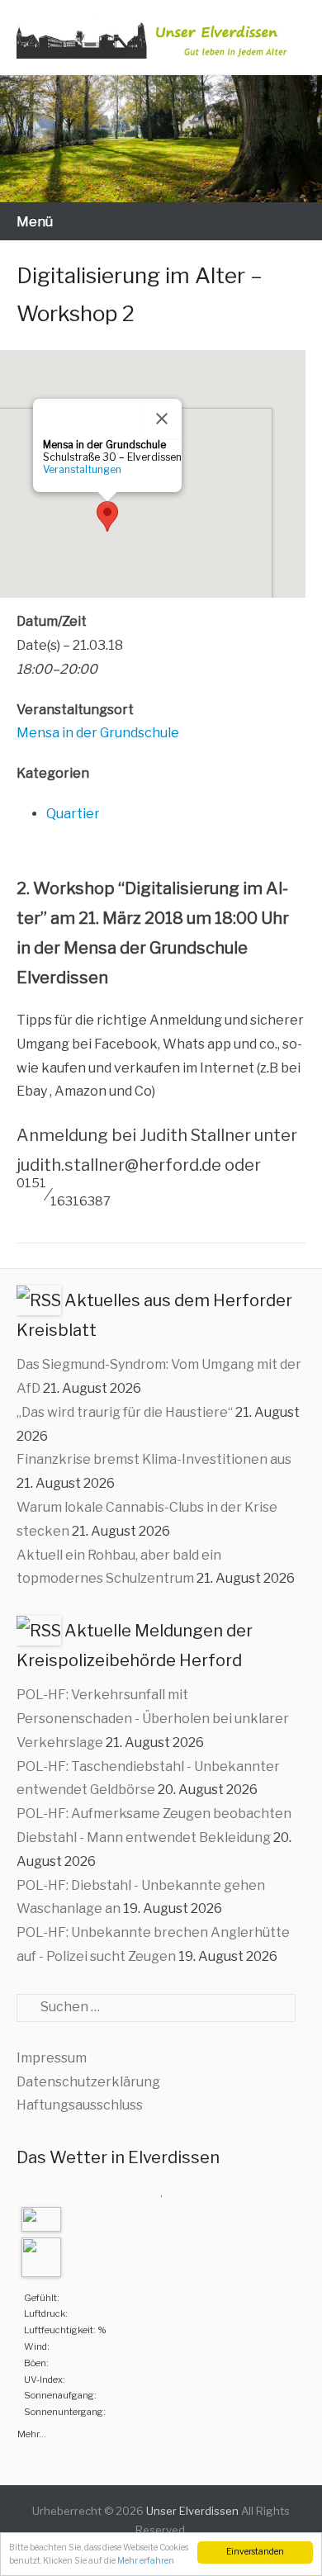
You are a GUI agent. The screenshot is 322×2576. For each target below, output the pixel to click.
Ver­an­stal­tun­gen (82, 469)
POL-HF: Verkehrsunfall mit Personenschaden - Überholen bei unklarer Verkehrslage (153, 1719)
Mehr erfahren (146, 2561)
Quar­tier (73, 814)
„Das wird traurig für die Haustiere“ (125, 1412)
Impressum (52, 2058)
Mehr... (32, 2432)
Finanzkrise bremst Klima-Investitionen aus (154, 1459)
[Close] (162, 419)
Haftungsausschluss (80, 2105)
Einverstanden (255, 2552)
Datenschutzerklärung (88, 2082)
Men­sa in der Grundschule (98, 733)
